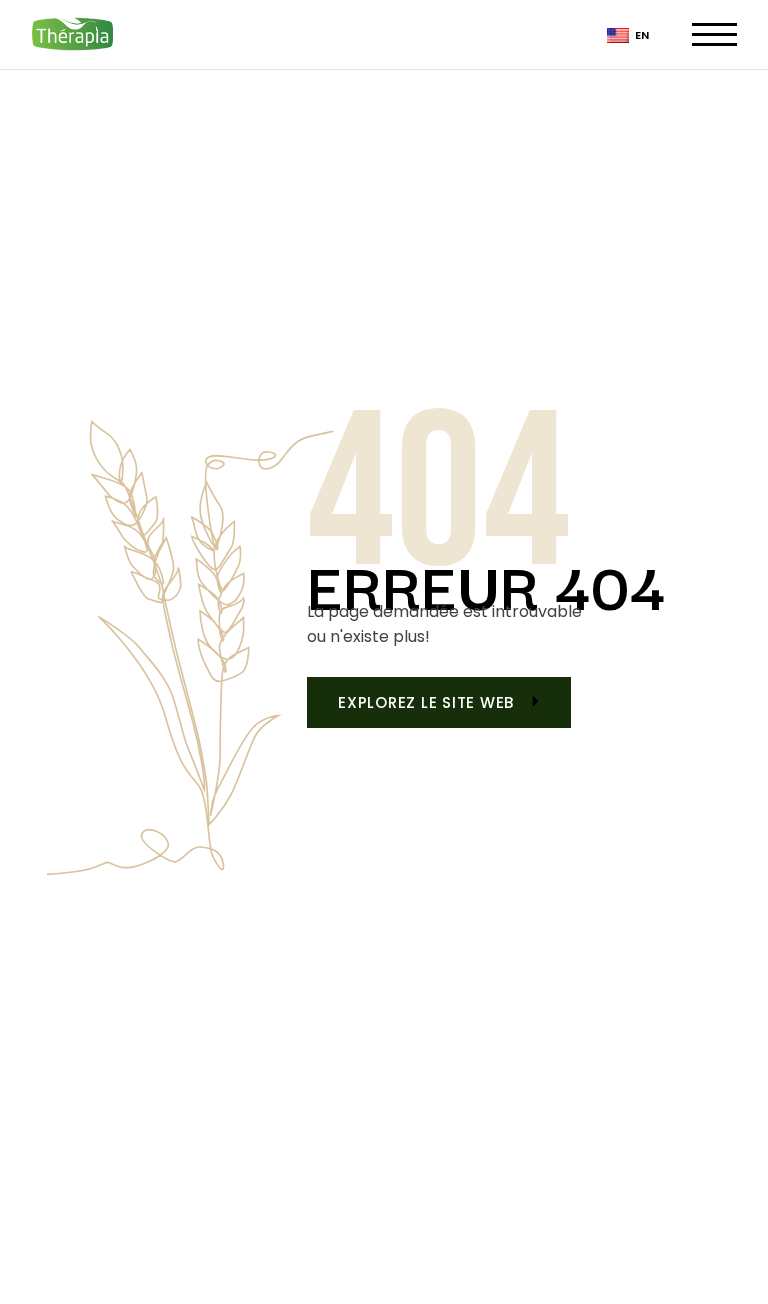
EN (640, 35)
